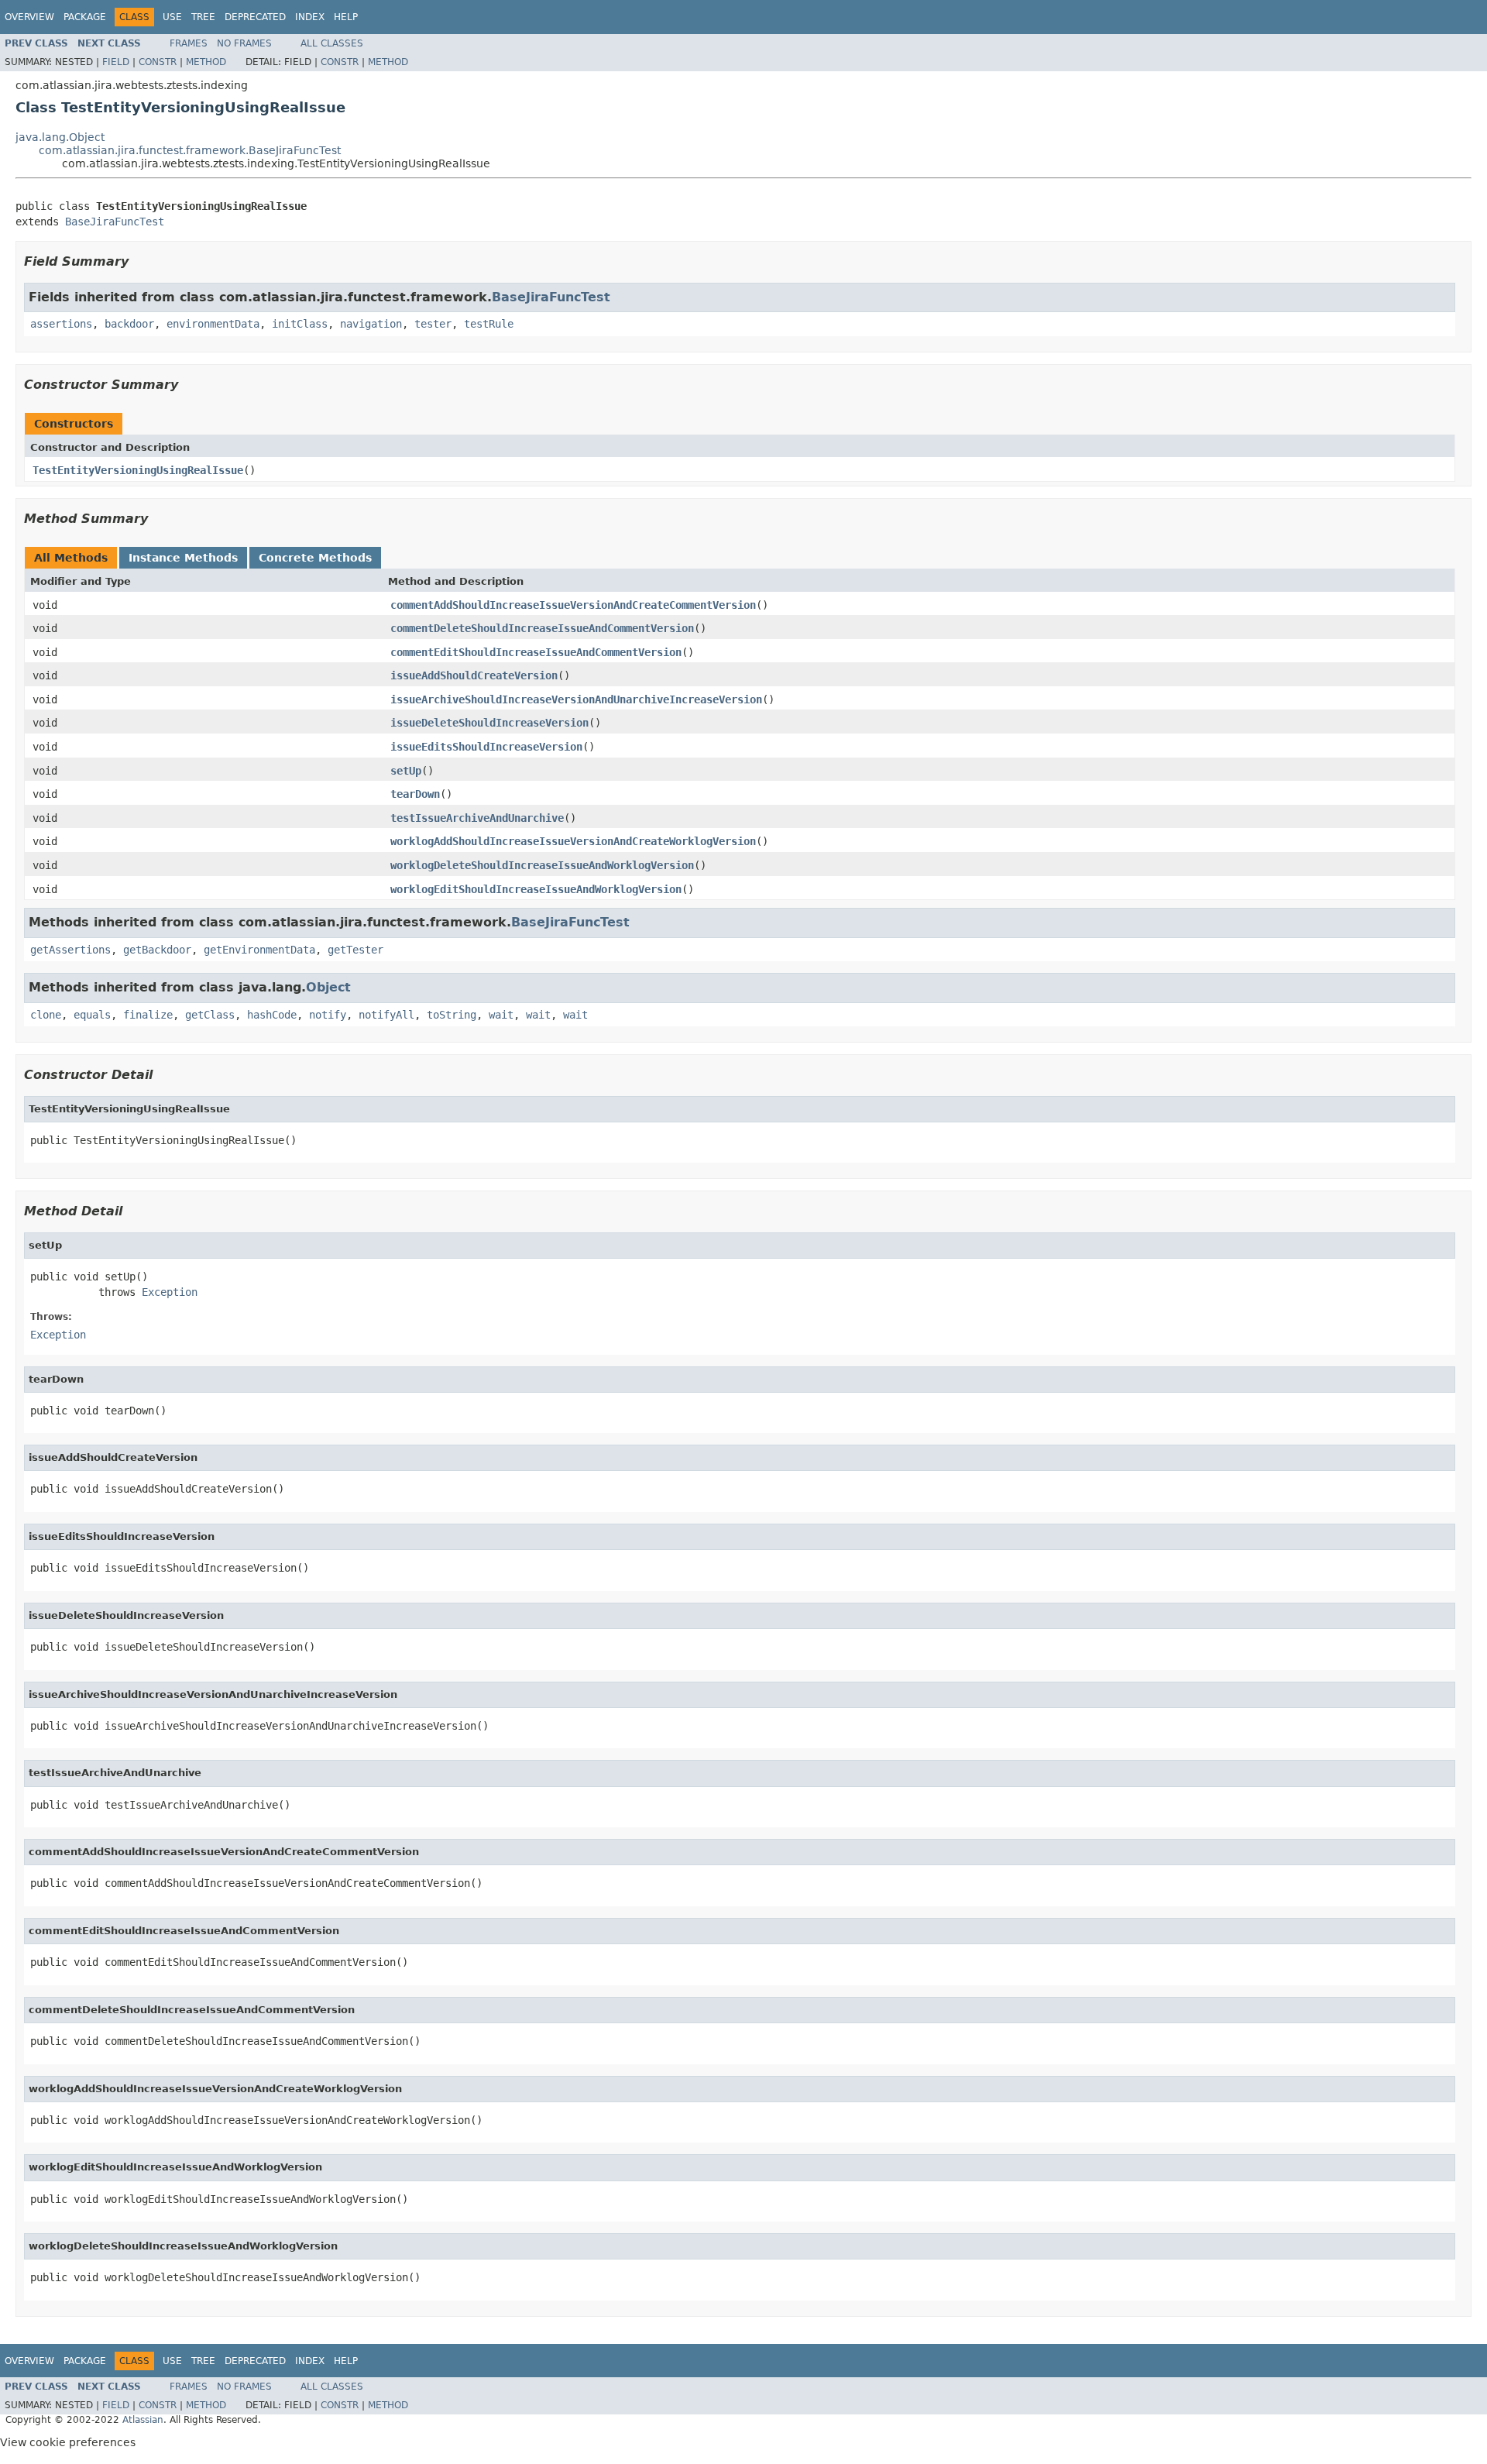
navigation (371, 324)
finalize (148, 1015)
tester (433, 324)
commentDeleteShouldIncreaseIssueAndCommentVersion (542, 628)
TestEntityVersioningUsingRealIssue (138, 470)
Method (206, 62)
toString (452, 1015)
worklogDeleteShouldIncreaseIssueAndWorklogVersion (542, 865)
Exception (170, 1292)
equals (92, 1015)
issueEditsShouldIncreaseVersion (486, 747)
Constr (158, 62)
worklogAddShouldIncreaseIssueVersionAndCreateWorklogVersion (573, 841)
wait (501, 1015)
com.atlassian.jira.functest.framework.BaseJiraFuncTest (190, 150)
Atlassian (143, 2420)
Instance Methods (183, 558)
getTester (355, 950)
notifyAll (386, 1015)
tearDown (415, 794)
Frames (189, 43)
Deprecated (255, 17)
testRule (489, 324)
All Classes (332, 43)
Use (172, 17)
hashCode (272, 1015)
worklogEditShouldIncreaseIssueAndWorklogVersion (536, 889)
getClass (210, 1015)
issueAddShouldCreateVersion (474, 675)
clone (46, 1015)
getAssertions (70, 950)
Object (328, 987)
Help (346, 17)
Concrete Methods (315, 558)
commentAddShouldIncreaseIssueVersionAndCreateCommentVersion (573, 605)
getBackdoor (157, 950)
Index (310, 17)
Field (116, 62)
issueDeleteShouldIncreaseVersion (489, 723)
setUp (406, 771)
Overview (29, 17)
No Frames (244, 43)
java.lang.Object (60, 137)
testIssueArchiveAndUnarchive (477, 818)
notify (328, 1015)
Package (85, 17)
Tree (203, 17)
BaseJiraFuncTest (115, 222)
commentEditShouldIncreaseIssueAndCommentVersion (536, 652)
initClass (300, 324)
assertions (61, 324)
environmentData (213, 324)
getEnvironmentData (259, 950)
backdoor (129, 324)
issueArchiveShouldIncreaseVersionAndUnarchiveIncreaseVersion (576, 699)
